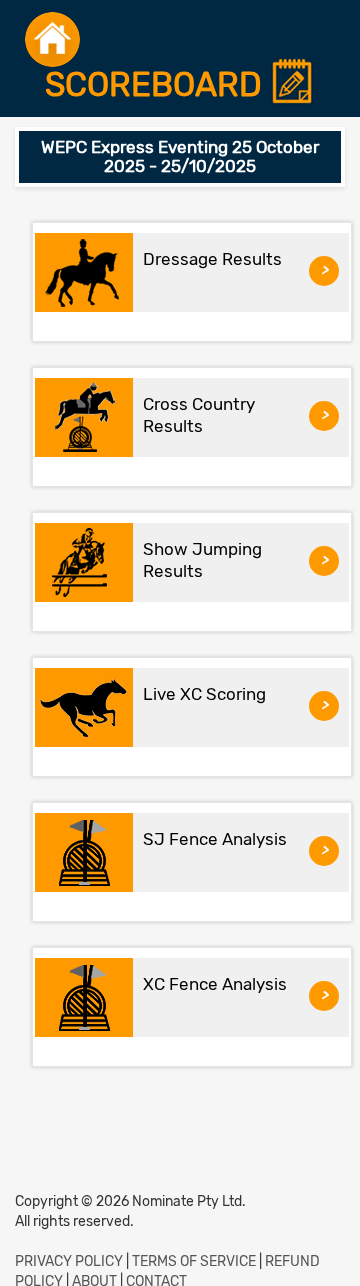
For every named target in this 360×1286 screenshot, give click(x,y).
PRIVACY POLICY (69, 1261)
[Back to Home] (52, 39)
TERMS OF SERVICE (194, 1261)
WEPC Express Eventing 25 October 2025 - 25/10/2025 (180, 156)
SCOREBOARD (157, 85)
